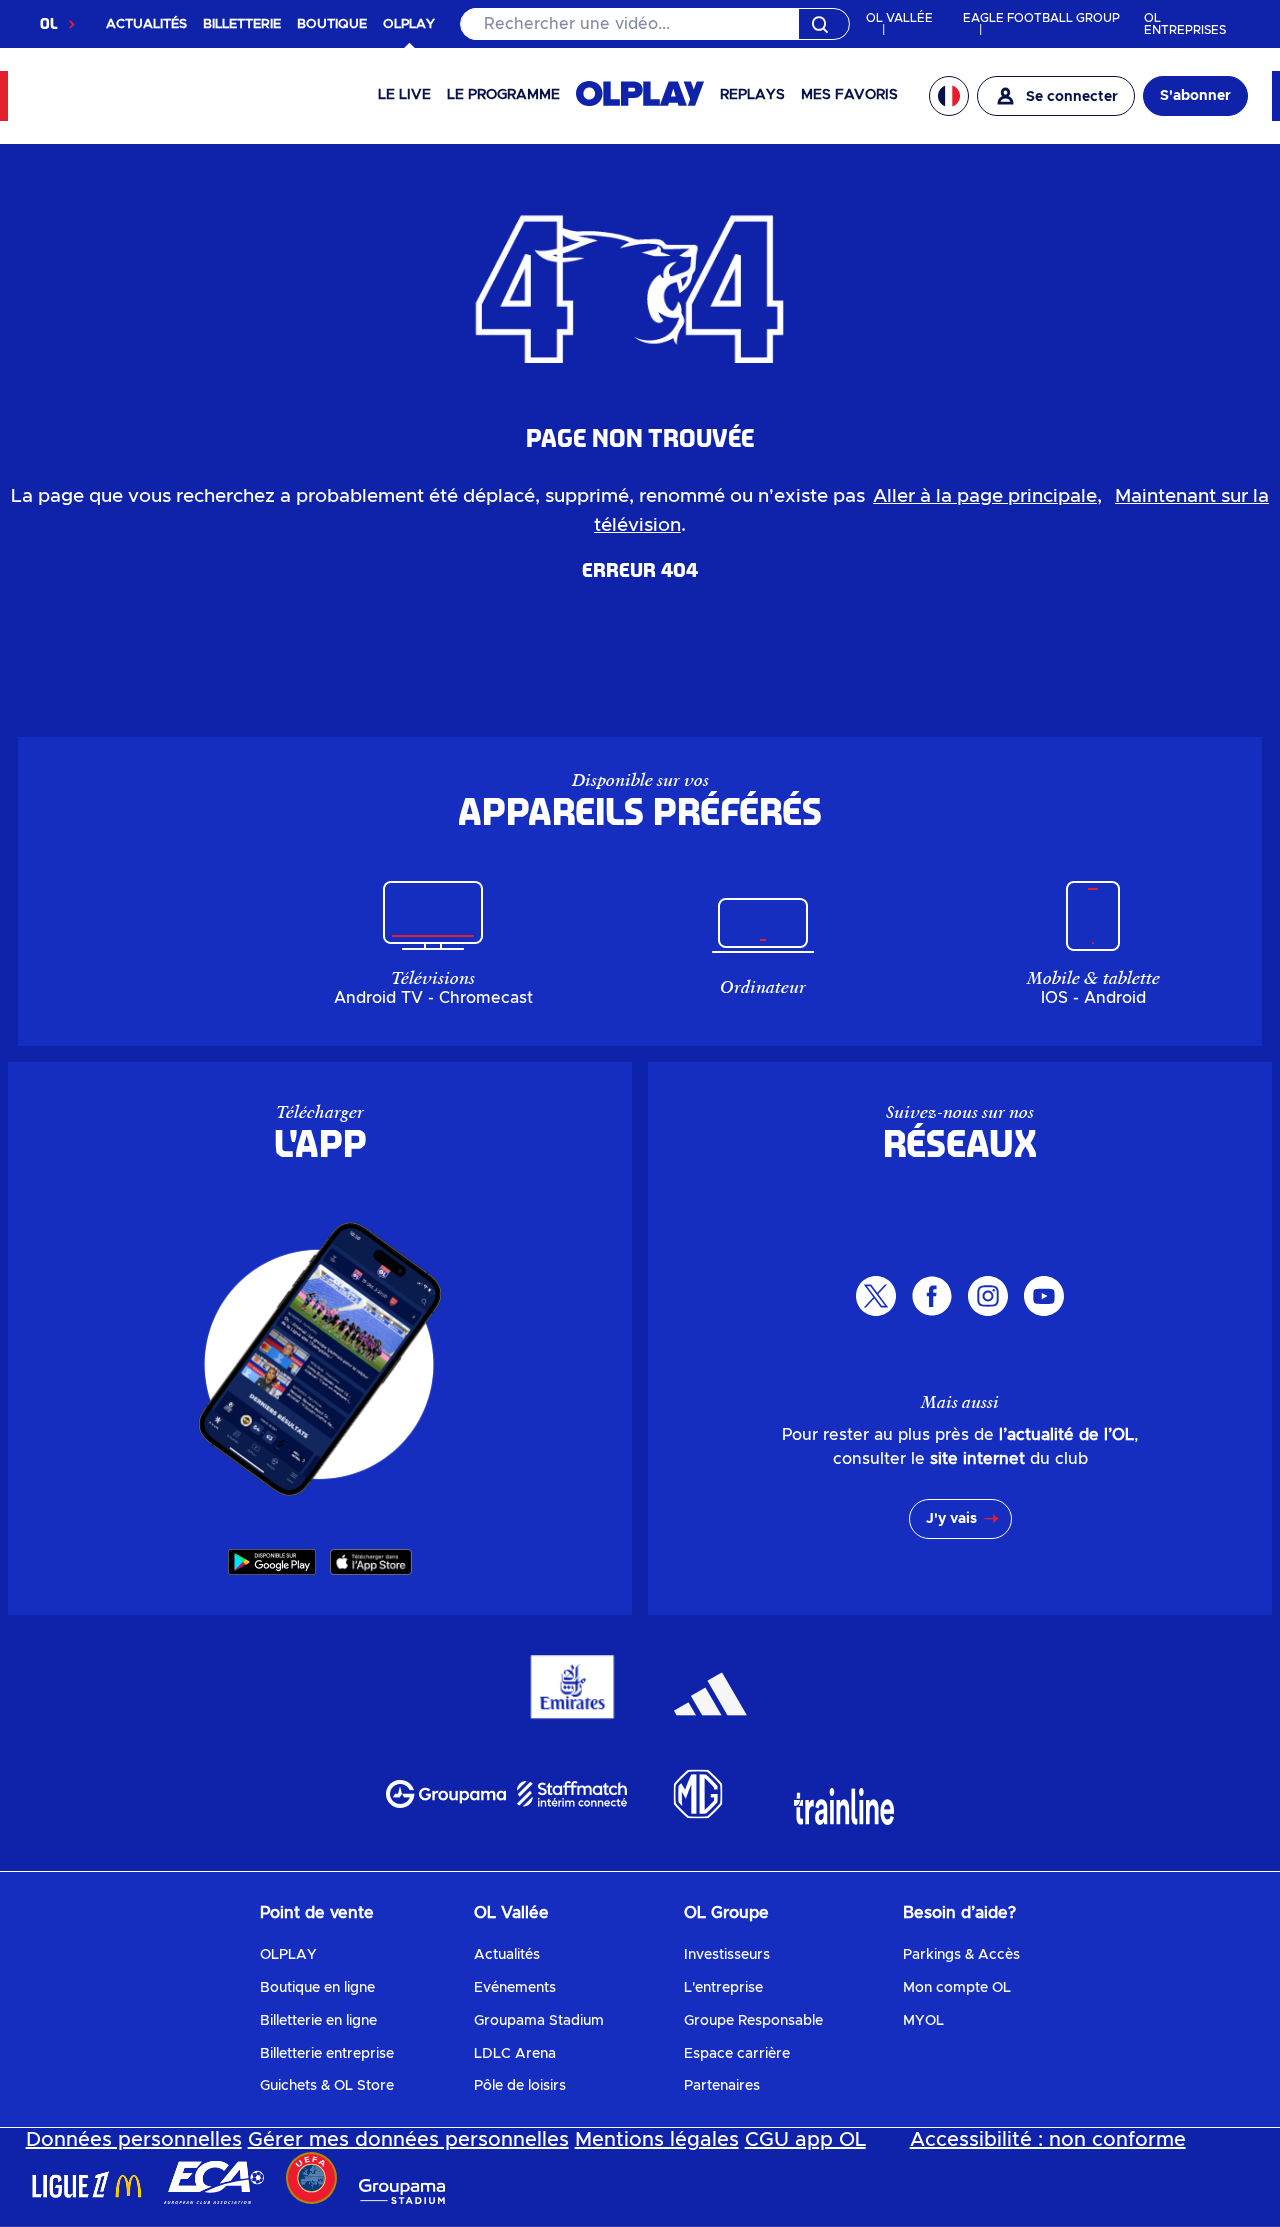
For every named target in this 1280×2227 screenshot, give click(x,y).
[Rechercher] (655, 24)
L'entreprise (723, 1988)
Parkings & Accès (961, 1955)
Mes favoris (849, 95)
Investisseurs (727, 1955)
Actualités (507, 1955)
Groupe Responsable (753, 2021)
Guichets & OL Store (327, 2086)
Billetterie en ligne (318, 2021)
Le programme (503, 95)
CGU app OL (805, 2140)
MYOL (923, 2021)
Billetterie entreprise (327, 2054)
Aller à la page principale (985, 496)
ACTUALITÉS (146, 24)
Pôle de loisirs (520, 2086)
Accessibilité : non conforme (1048, 2140)
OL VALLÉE (899, 18)
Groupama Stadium (539, 2021)
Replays (752, 95)
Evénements (515, 1988)
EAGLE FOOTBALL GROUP (1041, 18)
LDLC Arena (515, 2054)
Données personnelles (134, 2140)
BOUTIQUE (332, 24)
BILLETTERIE (242, 24)
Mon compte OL (957, 1988)
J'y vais (951, 1519)
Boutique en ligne (317, 1988)
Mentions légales (657, 2140)
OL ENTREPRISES (1185, 24)
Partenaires (722, 2086)
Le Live (404, 95)
